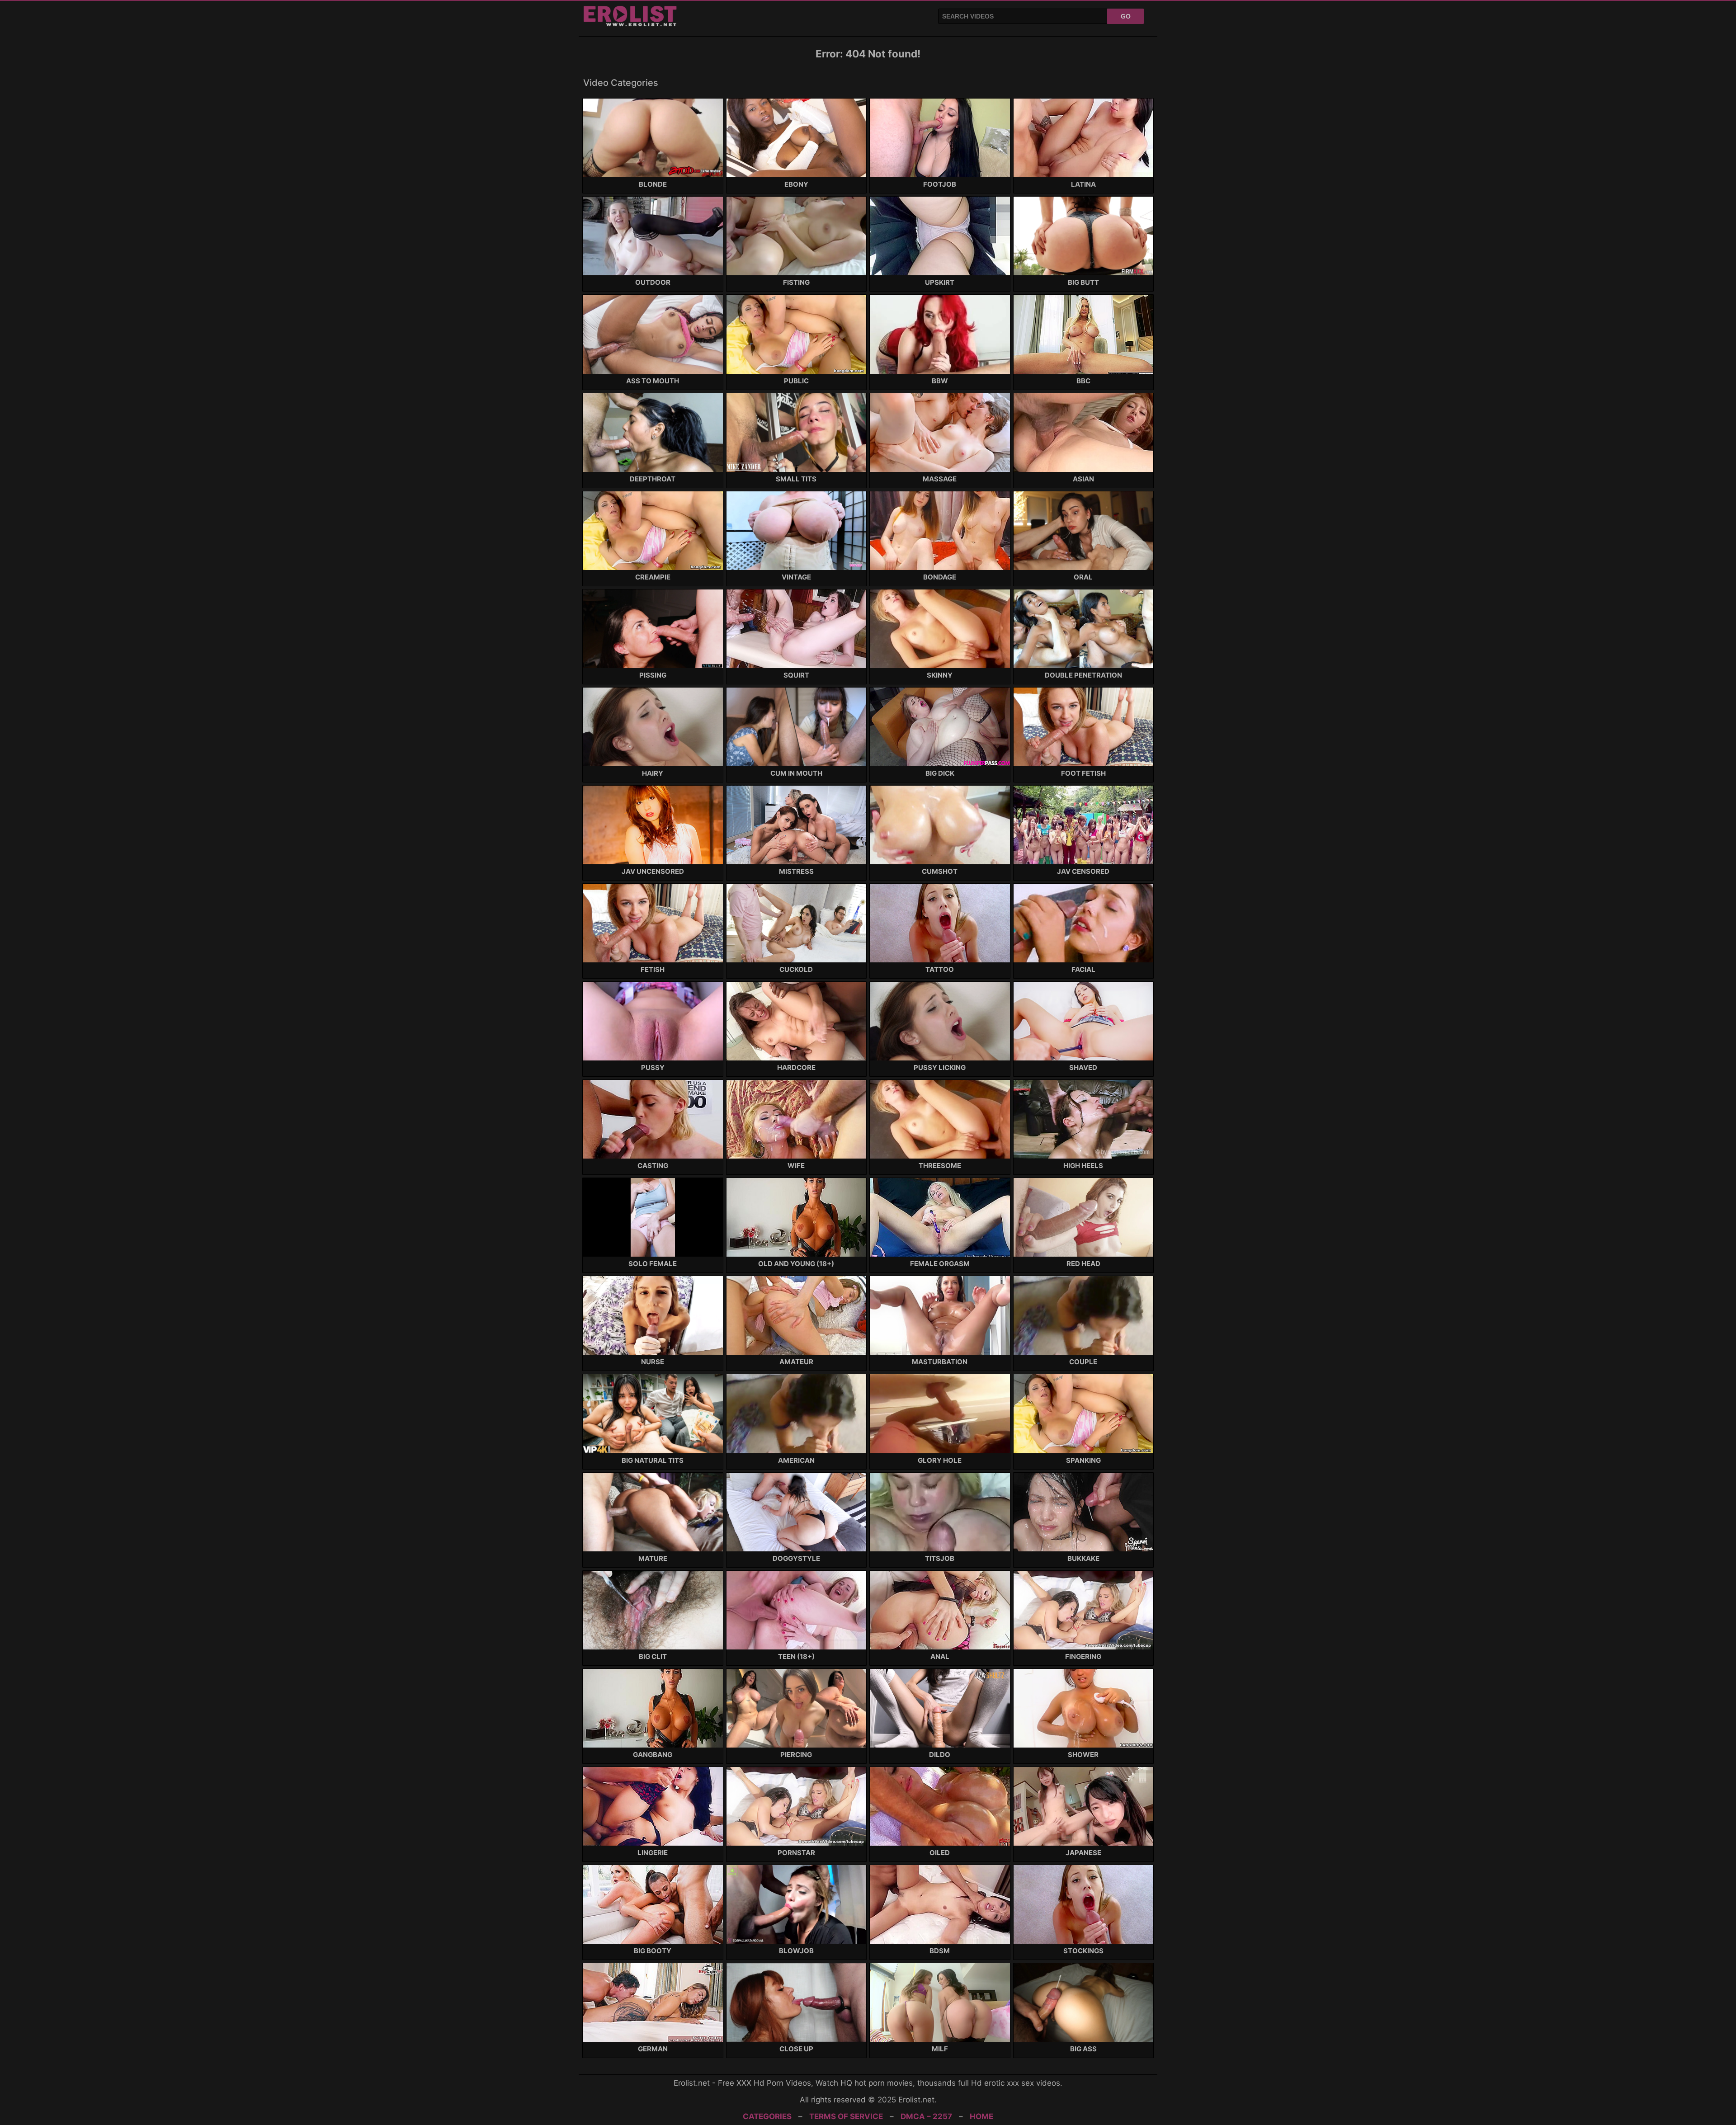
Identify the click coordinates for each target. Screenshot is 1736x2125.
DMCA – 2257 (926, 2116)
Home (981, 2116)
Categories (767, 2116)
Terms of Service (846, 2116)
